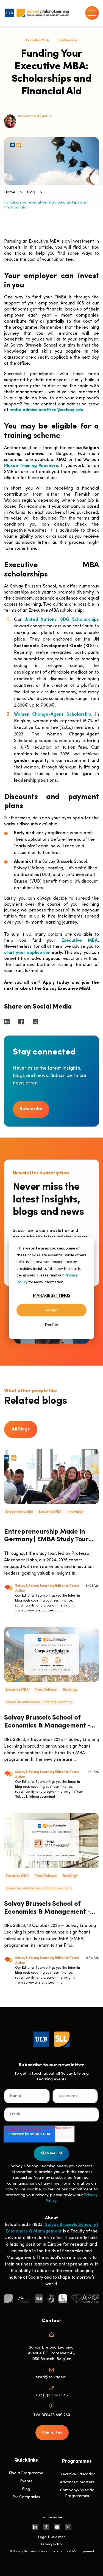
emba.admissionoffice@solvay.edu (46, 410)
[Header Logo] (37, 13)
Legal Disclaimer (51, 2537)
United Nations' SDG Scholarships (62, 620)
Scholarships (67, 40)
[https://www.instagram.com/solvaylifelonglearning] (68, 2527)
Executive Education (77, 2474)
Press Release (46, 1690)
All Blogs (21, 1429)
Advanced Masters (77, 2482)
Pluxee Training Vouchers (31, 466)
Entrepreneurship (19, 1512)
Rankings (70, 1690)
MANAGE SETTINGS (52, 1295)
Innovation (76, 1512)
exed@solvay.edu (51, 2377)
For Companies (26, 2497)
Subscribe (31, 1109)
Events (26, 2481)
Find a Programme (26, 2473)
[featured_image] (51, 1476)
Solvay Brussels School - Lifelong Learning (39, 1702)
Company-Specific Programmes (77, 2493)
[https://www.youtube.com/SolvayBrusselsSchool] (57, 2527)
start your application (27, 953)
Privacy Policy (52, 2544)
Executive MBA (37, 40)
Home (10, 192)
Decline (51, 1324)
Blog (31, 192)
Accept (52, 1310)
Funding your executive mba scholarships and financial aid (46, 205)
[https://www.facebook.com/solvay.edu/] (46, 2527)
